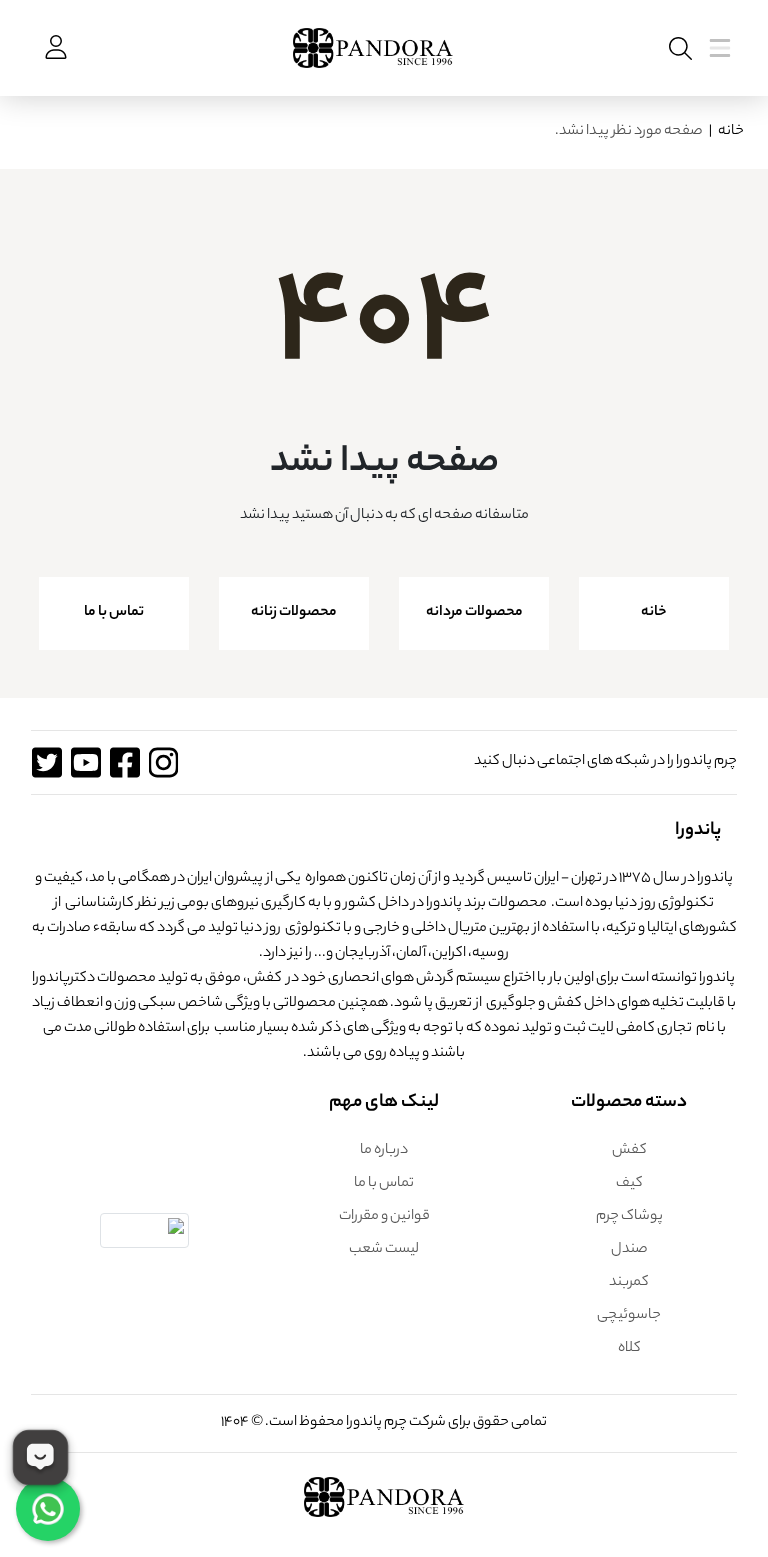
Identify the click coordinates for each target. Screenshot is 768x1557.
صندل (629, 1250)
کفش (629, 1151)
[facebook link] (124, 762)
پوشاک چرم (629, 1217)
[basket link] (54, 47)
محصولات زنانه (294, 613)
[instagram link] (163, 762)
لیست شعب (384, 1250)
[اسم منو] (676, 48)
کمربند (629, 1283)
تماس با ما (114, 613)
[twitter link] (46, 762)
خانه (731, 132)
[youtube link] (85, 762)
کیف (629, 1184)
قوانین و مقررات (384, 1217)
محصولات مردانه (474, 613)
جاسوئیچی (629, 1316)
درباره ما (384, 1151)
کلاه (629, 1349)
